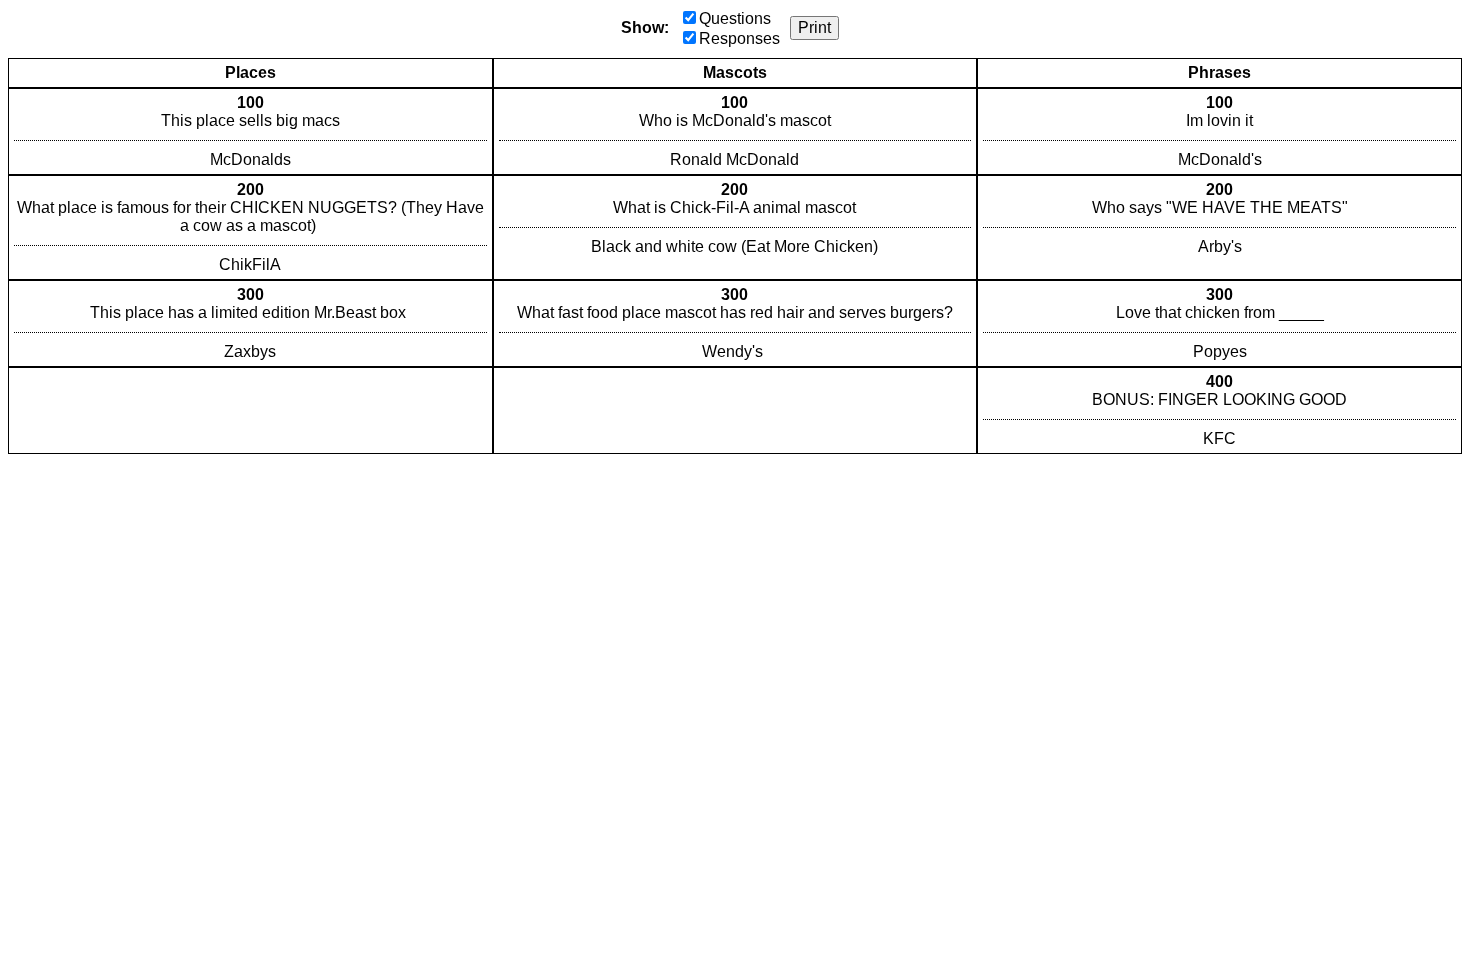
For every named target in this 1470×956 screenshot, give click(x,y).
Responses (739, 38)
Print (814, 27)
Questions (735, 18)
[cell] (250, 131)
